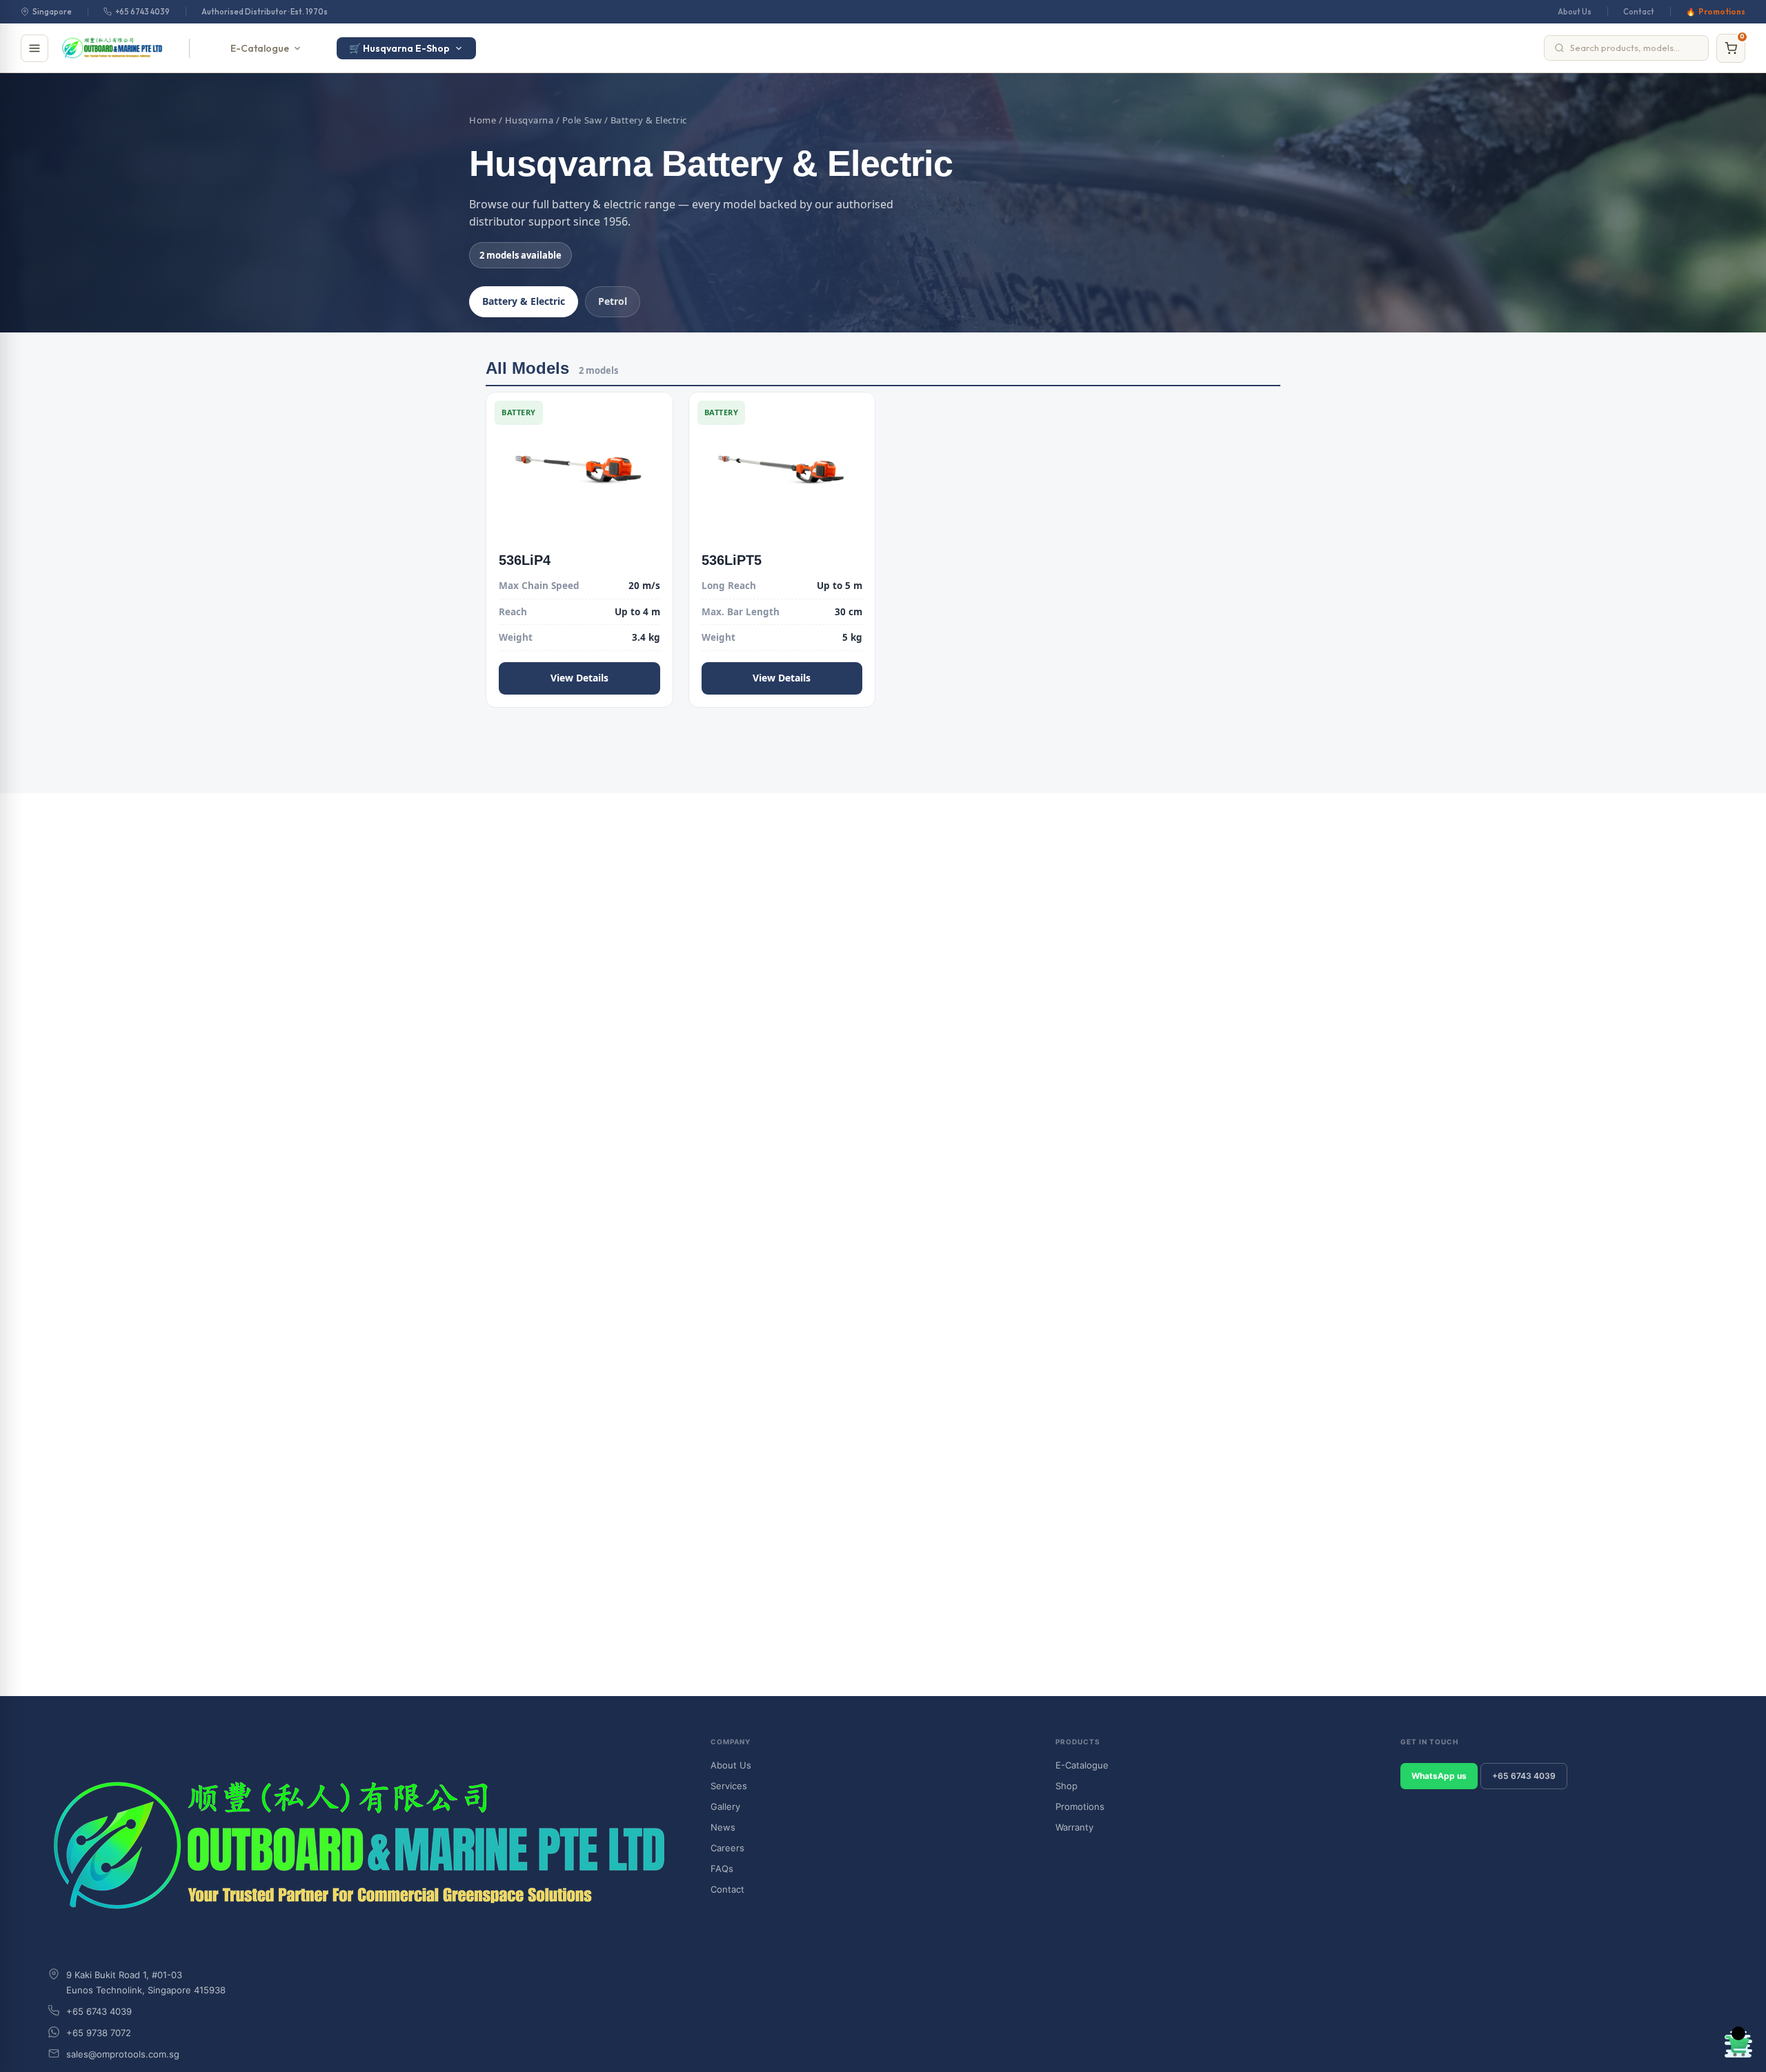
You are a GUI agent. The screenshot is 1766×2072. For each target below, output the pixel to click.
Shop (1066, 1786)
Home (483, 120)
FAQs (722, 1869)
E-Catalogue (260, 48)
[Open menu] (34, 48)
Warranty (1074, 1827)
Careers (727, 1848)
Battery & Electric (524, 301)
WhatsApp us (1439, 1776)
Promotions (1722, 12)
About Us (1575, 12)
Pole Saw (582, 120)
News (723, 1827)
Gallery (725, 1806)
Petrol (613, 301)
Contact (1639, 12)
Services (729, 1786)
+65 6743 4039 (142, 12)
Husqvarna (529, 120)
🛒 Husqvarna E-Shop (399, 48)
